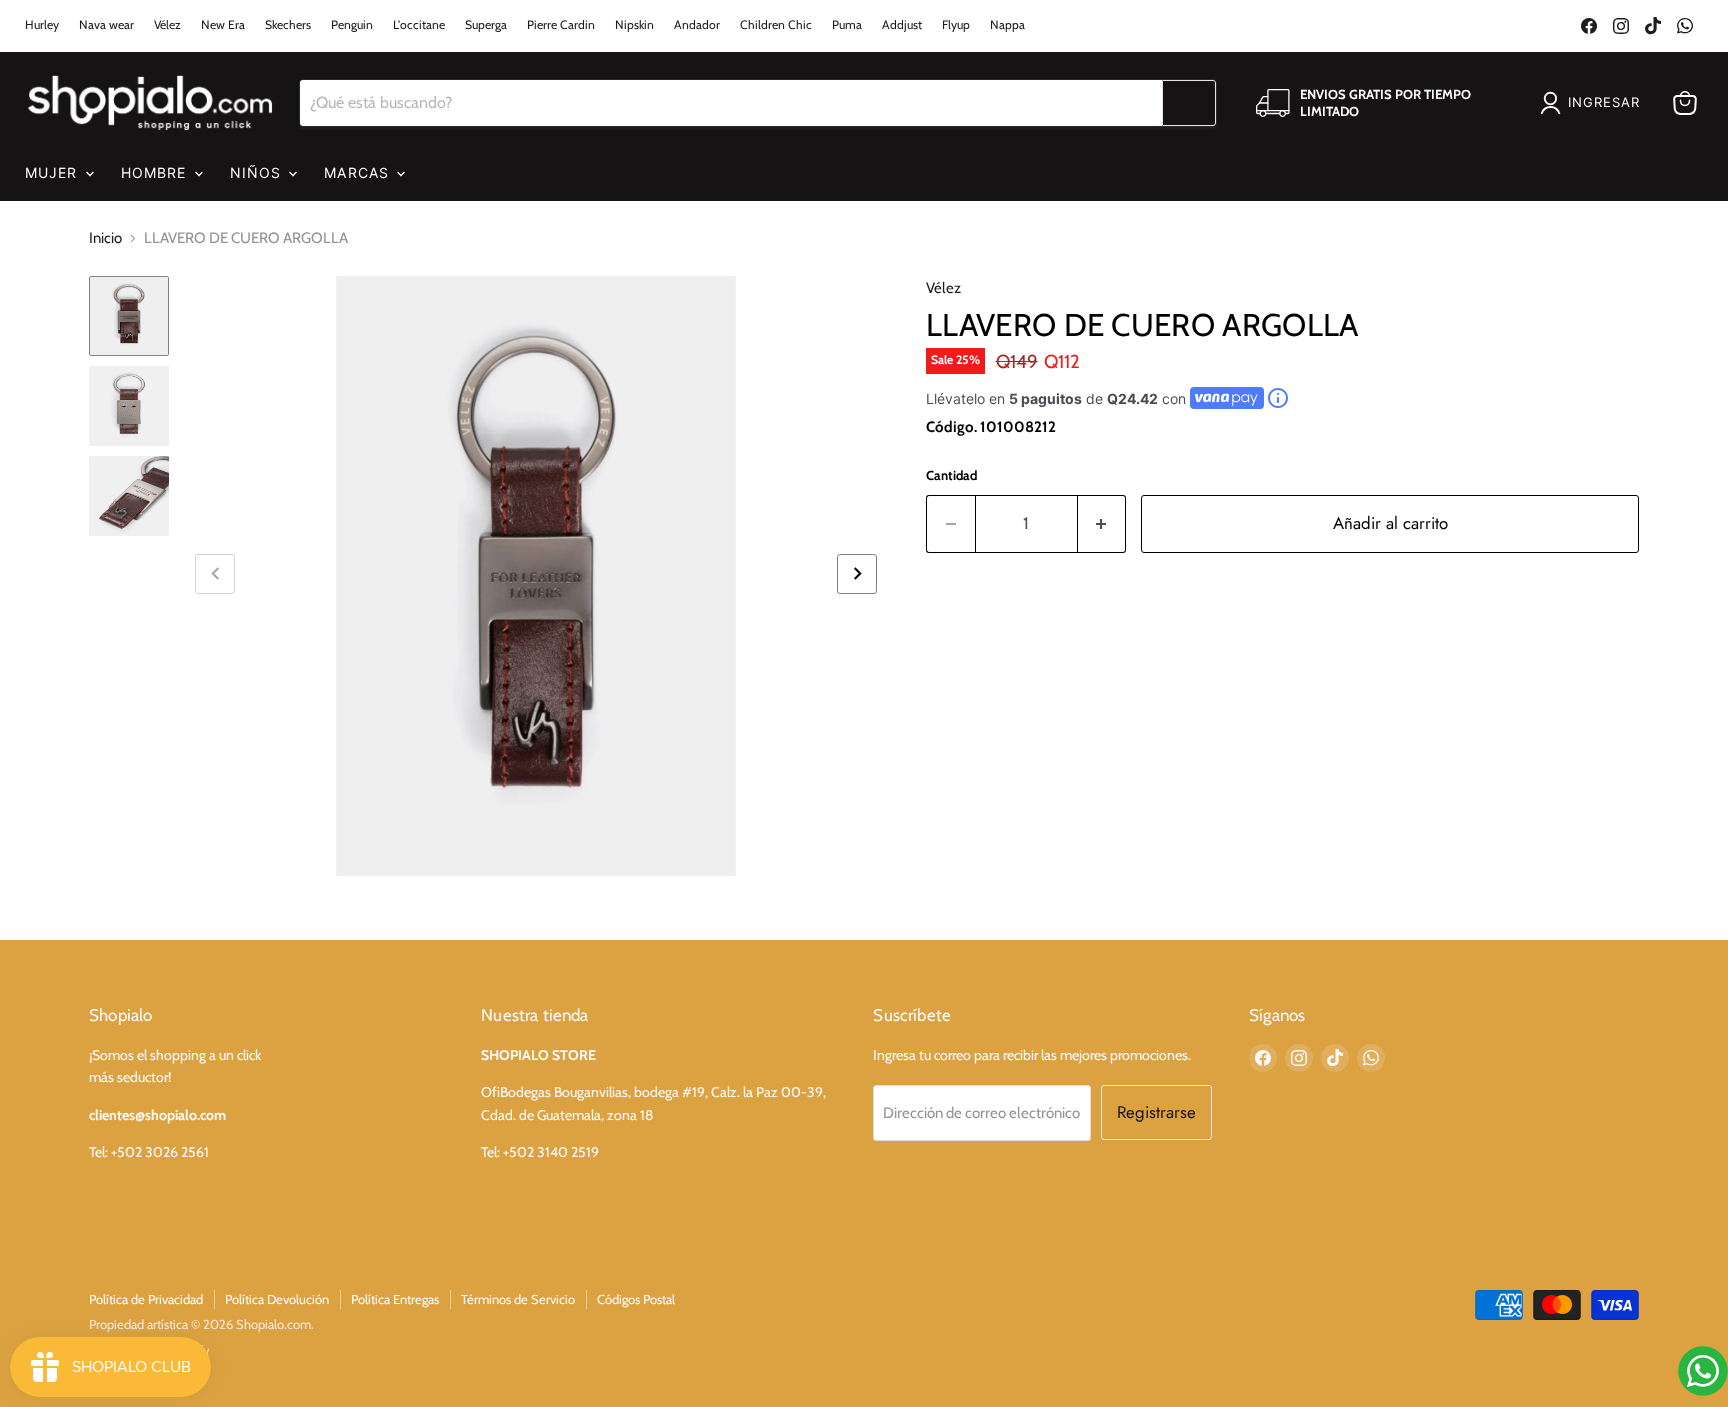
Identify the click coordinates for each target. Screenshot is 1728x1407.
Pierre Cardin (561, 24)
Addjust (902, 24)
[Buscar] (1189, 103)
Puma (847, 24)
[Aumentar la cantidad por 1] (1102, 523)
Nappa (1007, 24)
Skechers (288, 24)
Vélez (167, 24)
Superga (486, 24)
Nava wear (106, 24)
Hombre (156, 172)
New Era (223, 24)
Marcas (359, 172)
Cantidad (951, 475)
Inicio (105, 238)
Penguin (352, 24)
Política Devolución (277, 1299)
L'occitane (419, 24)
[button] (857, 574)
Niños (258, 172)
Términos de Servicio (518, 1299)
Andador (697, 24)
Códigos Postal (636, 1299)
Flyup (956, 24)
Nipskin (634, 24)
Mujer (54, 172)
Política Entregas (395, 1299)
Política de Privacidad (146, 1299)
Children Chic (776, 24)
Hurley (42, 24)
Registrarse (1156, 1112)
